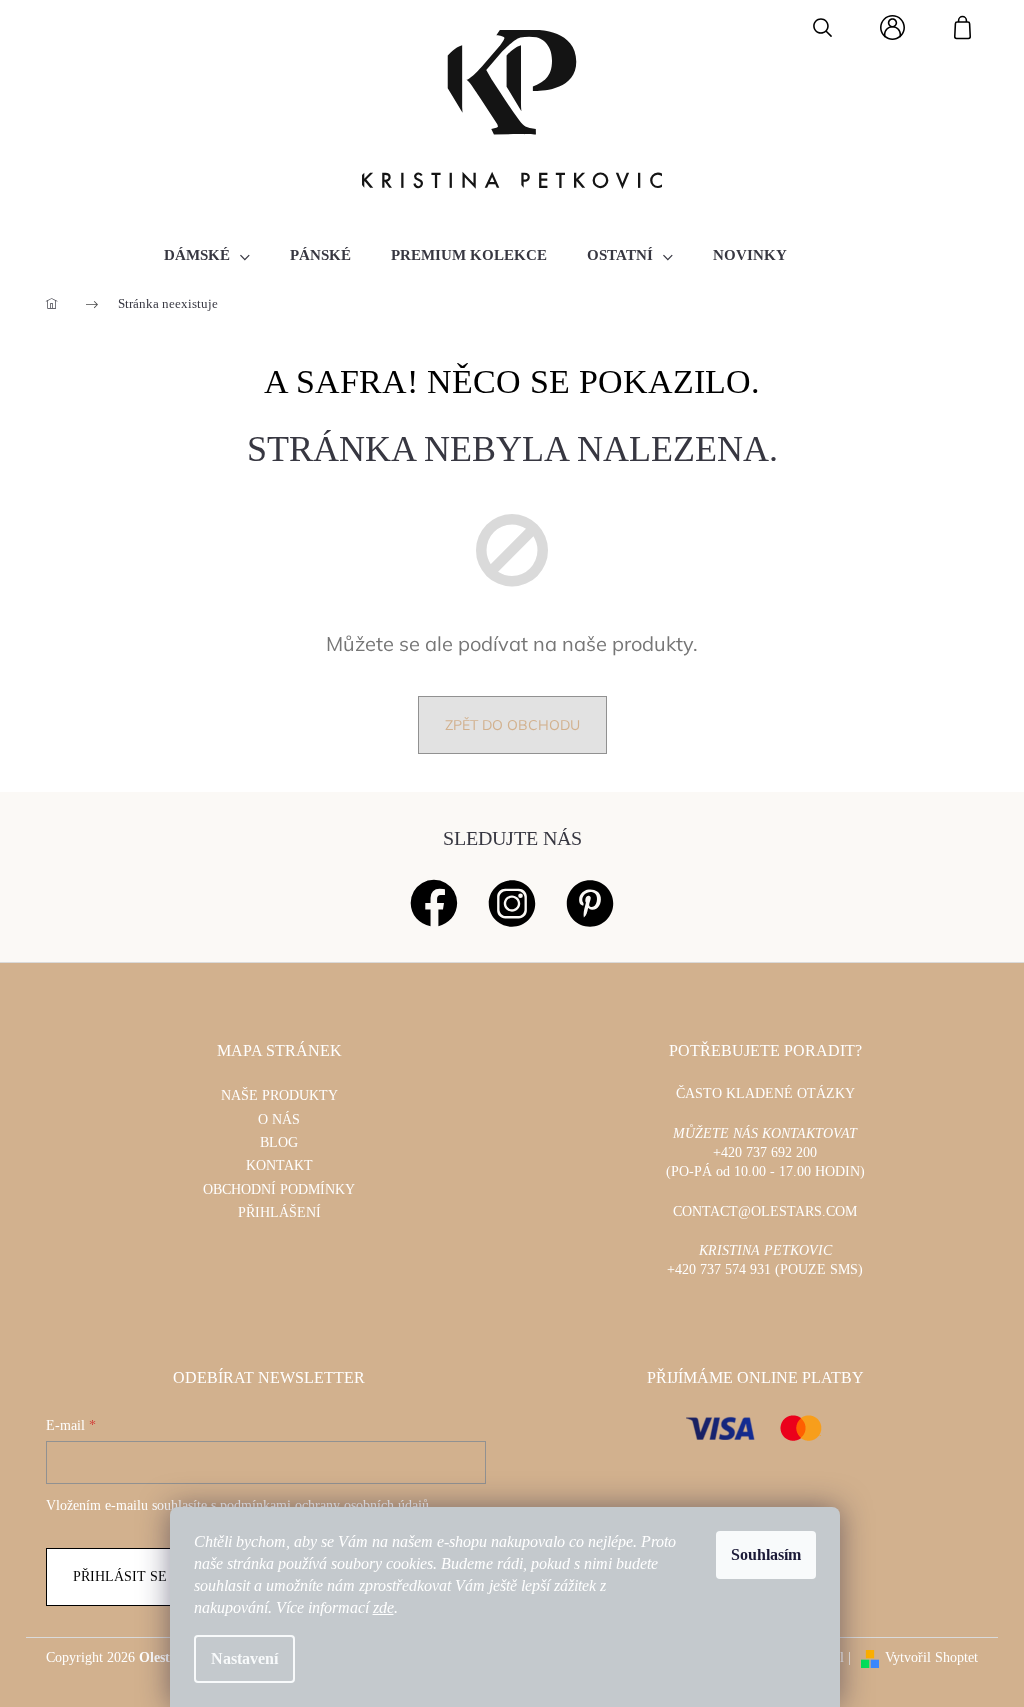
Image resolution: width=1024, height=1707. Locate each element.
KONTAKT (279, 1165)
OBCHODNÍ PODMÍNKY (279, 1189)
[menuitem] (207, 255)
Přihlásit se (120, 1576)
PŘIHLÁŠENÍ (279, 1212)
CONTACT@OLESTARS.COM (765, 1211)
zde (383, 1607)
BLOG (279, 1142)
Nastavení (244, 1658)
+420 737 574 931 (719, 1269)
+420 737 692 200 (765, 1152)
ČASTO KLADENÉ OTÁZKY (765, 1093)
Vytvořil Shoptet (931, 1657)
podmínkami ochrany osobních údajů (324, 1505)
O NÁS (279, 1119)
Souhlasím (766, 1554)
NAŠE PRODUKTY (279, 1095)
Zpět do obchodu (512, 725)
